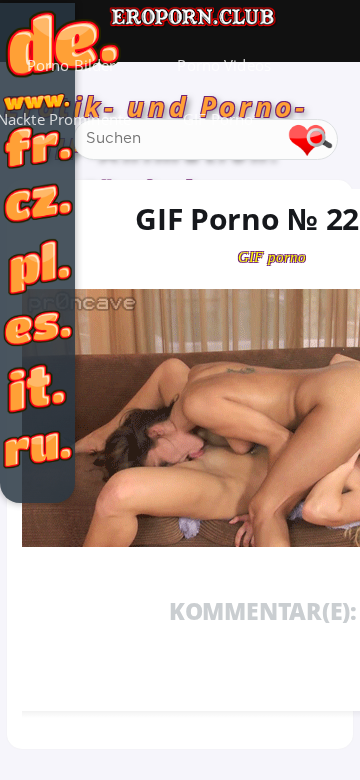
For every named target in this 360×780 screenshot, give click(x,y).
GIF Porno (218, 119)
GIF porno (272, 257)
